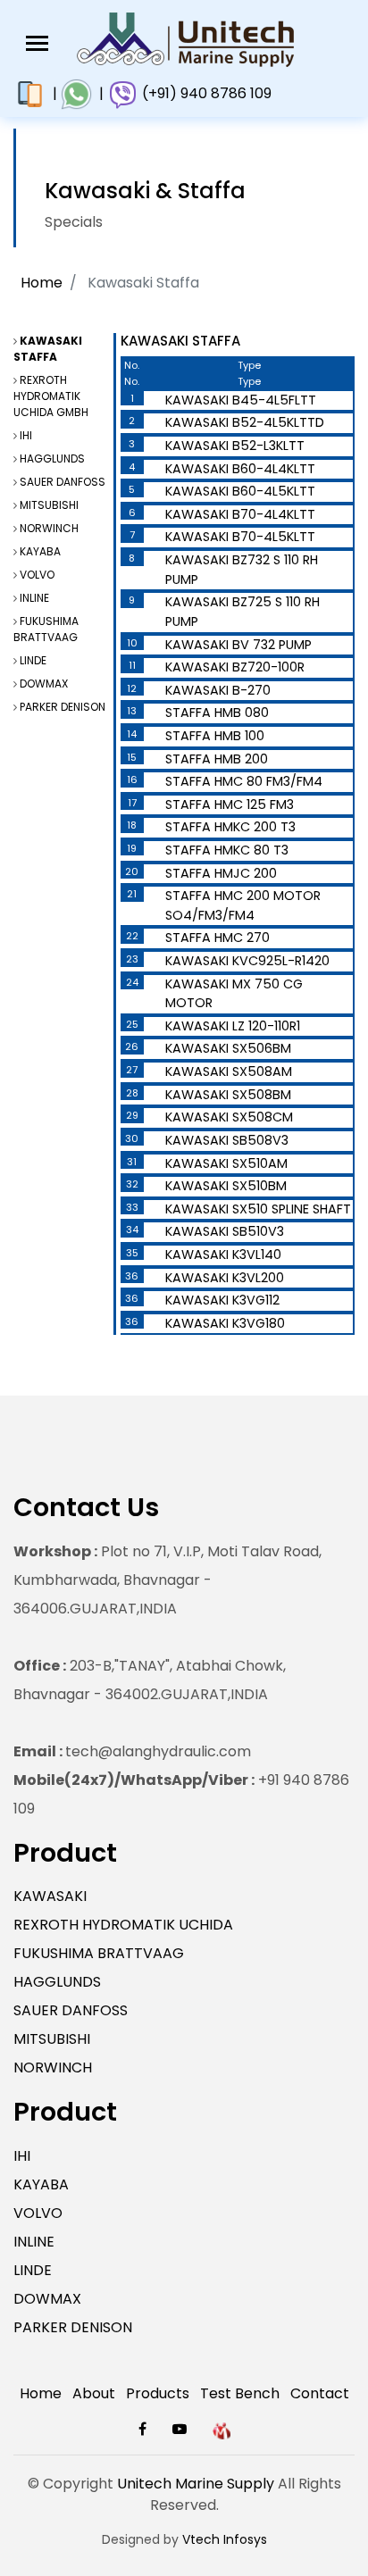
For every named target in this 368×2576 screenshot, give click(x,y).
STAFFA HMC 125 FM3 (230, 804)
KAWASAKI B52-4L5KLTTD (245, 422)
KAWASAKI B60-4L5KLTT (240, 491)
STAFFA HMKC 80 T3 (227, 850)
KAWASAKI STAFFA (48, 349)
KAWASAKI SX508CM (229, 1117)
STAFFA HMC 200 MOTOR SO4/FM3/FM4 (243, 905)
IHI (26, 435)
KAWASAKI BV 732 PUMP (238, 645)
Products (158, 2393)
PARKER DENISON (63, 707)
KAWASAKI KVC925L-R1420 (247, 961)
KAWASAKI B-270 (218, 690)
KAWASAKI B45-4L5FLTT (241, 400)
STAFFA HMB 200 (217, 759)
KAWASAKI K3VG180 (225, 1323)
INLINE (34, 598)
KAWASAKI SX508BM (228, 1095)
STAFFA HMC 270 (217, 938)
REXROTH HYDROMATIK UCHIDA (123, 1925)
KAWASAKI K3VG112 (222, 1300)
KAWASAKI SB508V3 (227, 1140)
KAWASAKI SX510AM (226, 1163)
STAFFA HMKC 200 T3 (230, 827)
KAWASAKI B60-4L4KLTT (240, 469)
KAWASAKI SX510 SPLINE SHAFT (258, 1209)
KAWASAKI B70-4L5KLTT (240, 537)
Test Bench (240, 2393)
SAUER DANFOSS (63, 482)
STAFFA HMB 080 (217, 713)
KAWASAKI (50, 1896)
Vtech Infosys (225, 2539)
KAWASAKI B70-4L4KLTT (240, 514)
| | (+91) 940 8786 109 (159, 93)
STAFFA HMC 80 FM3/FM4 (244, 781)
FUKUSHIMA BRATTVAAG (46, 629)
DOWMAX (44, 684)
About (94, 2393)
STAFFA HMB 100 (215, 736)
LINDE (33, 660)
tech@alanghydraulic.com (132, 1751)
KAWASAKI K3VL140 (223, 1255)
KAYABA (40, 551)
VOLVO (37, 575)
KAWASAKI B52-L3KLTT (235, 446)
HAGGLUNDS (52, 459)
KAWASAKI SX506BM (228, 1048)
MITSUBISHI (49, 505)
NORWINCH (49, 528)
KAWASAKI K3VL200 (225, 1278)
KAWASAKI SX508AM (229, 1071)
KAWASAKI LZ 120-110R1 (233, 1026)
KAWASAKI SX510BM (226, 1186)
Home (42, 283)
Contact (320, 2393)
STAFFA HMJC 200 (221, 873)
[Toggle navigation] (37, 43)
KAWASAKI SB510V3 (225, 1231)
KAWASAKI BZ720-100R (235, 667)
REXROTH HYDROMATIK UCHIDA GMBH (51, 396)
